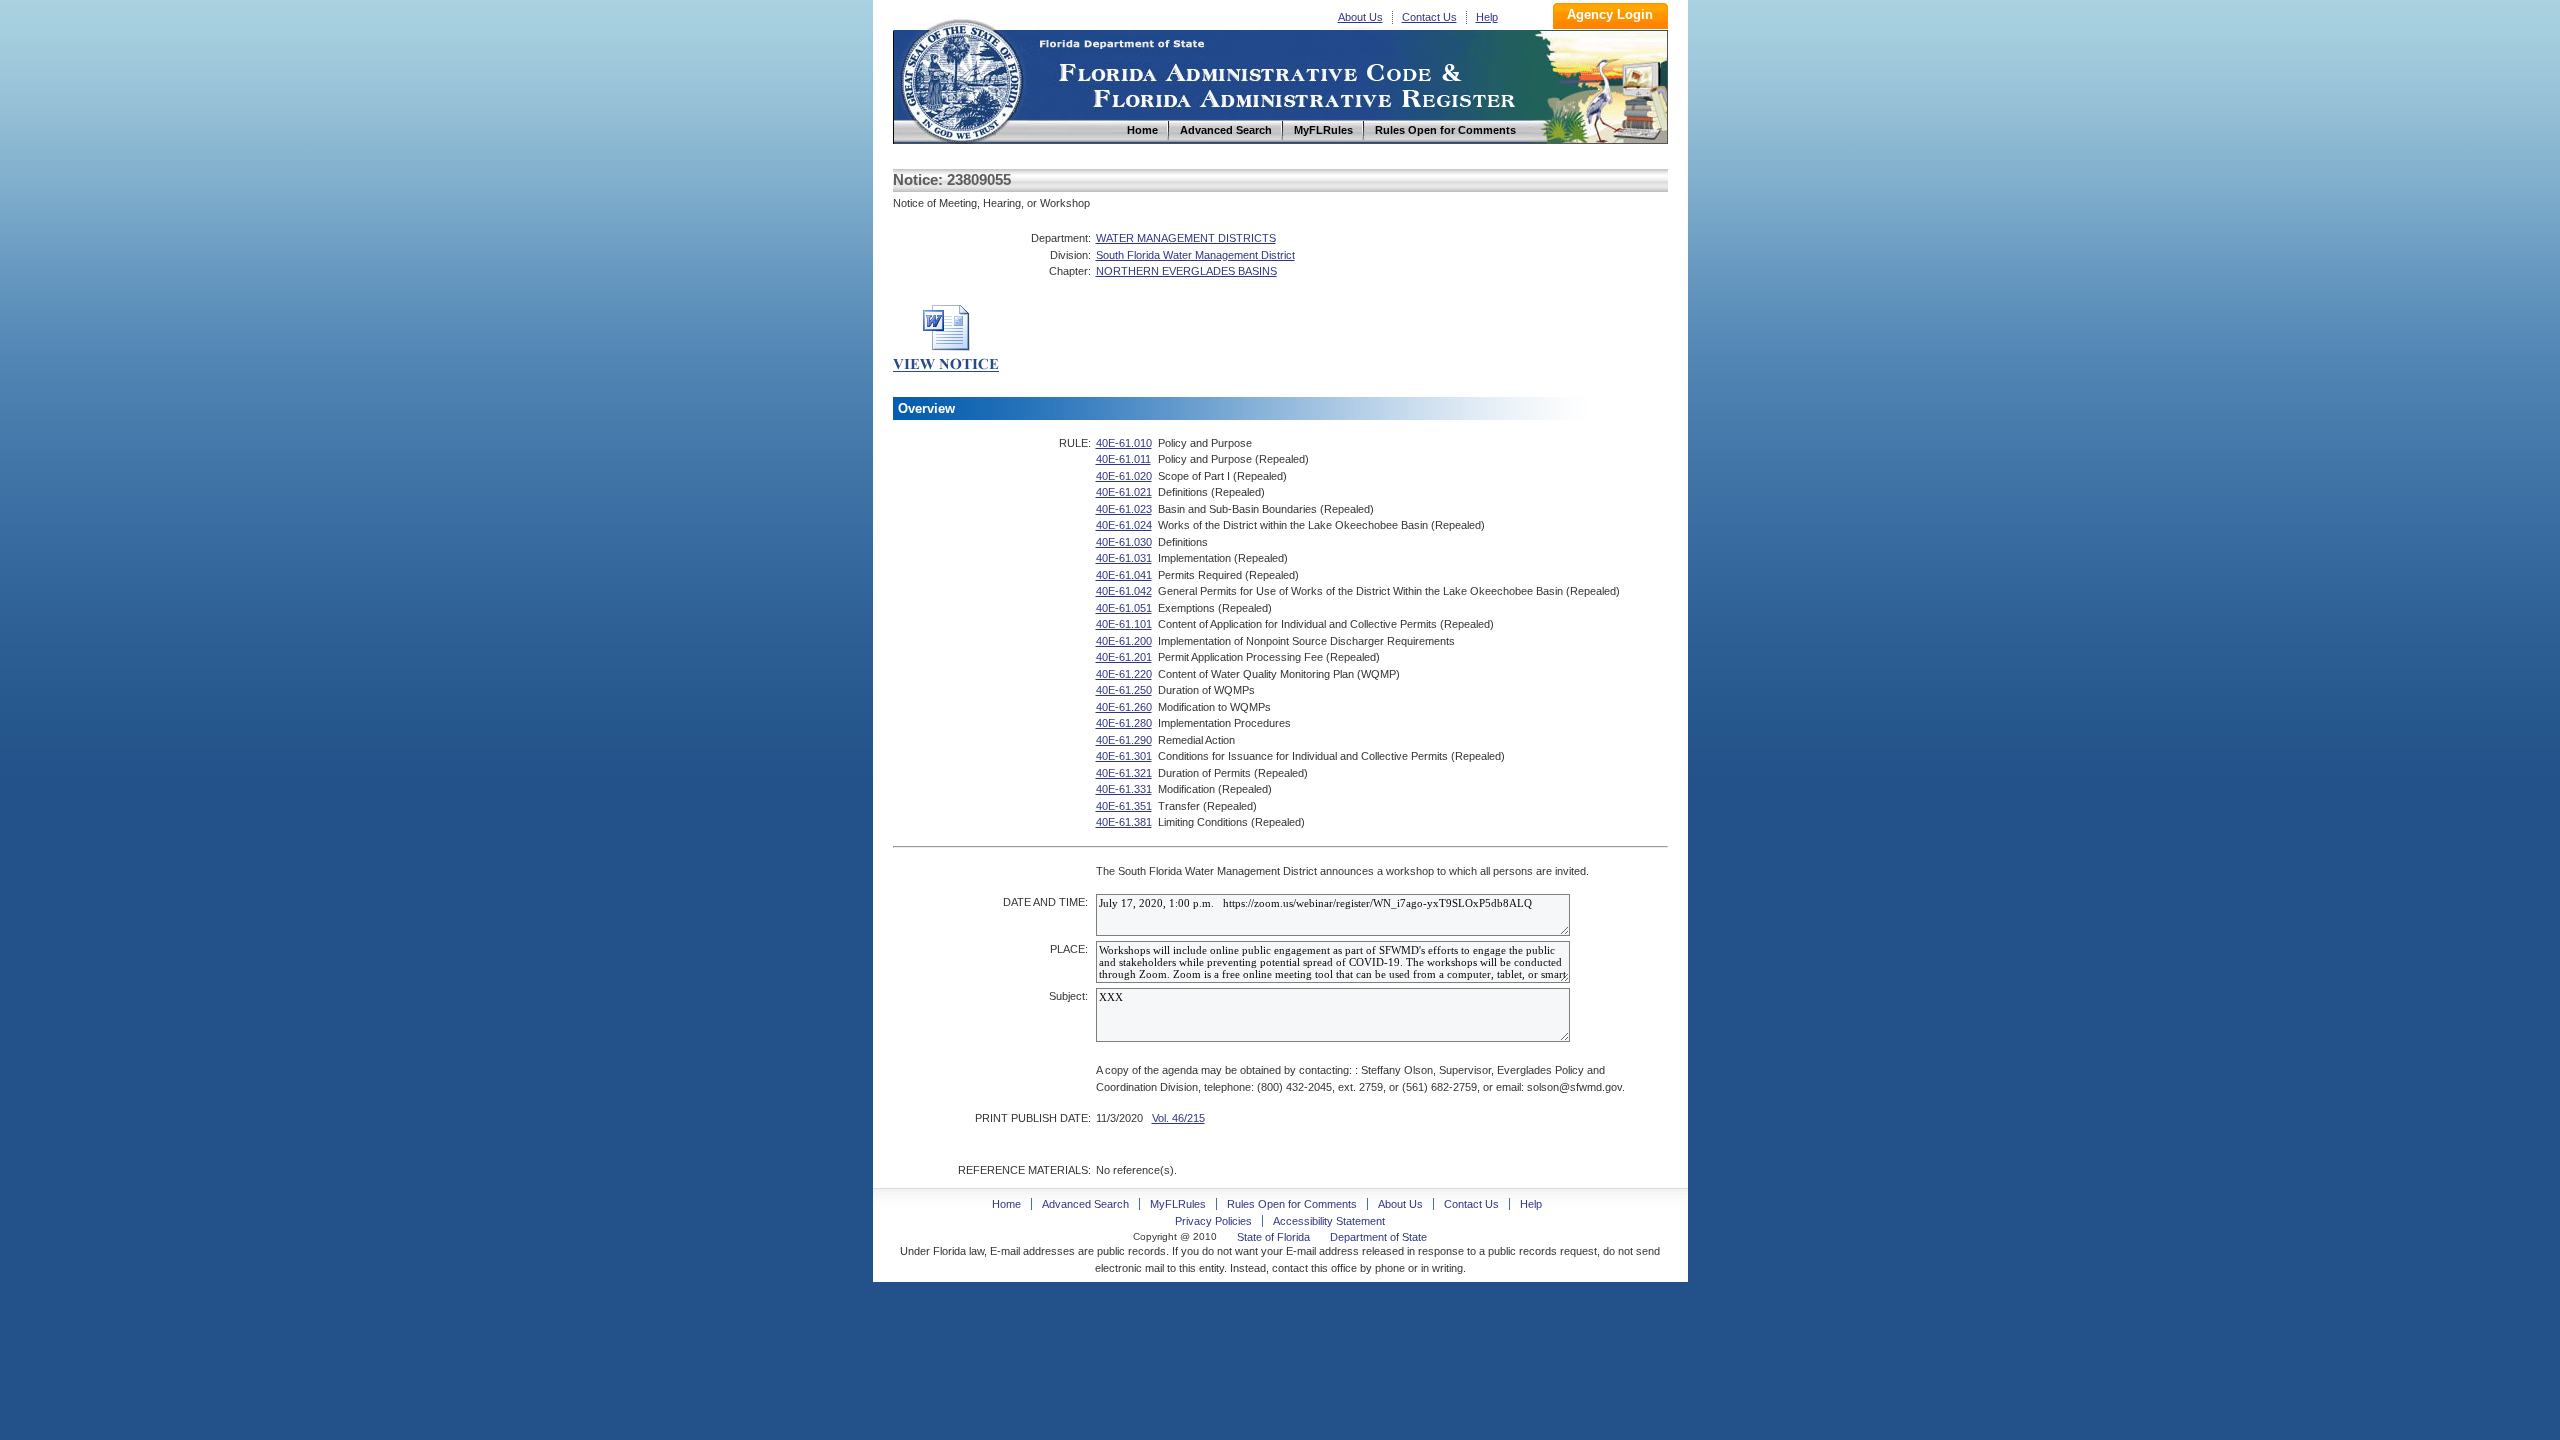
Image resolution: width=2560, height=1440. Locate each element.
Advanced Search (1085, 1204)
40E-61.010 (1124, 443)
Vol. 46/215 (1178, 1118)
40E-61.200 (1124, 641)
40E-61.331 (1124, 789)
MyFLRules (1178, 1204)
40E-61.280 (1124, 723)
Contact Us (1429, 17)
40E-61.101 (1124, 624)
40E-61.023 (1124, 509)
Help (1487, 17)
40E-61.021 (1124, 492)
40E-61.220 (1124, 674)
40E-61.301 (1124, 756)
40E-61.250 (1124, 690)
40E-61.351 (1124, 806)
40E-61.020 (1124, 476)
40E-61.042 (1124, 591)
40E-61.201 (1124, 657)
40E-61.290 (1124, 740)
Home (961, 78)
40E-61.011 (1123, 459)
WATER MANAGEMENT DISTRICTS (1186, 238)
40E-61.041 (1124, 575)
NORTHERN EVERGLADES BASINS (1186, 271)
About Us (1360, 17)
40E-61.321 (1124, 773)
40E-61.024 (1124, 525)
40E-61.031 (1124, 558)
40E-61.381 (1124, 822)
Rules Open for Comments (1292, 1204)
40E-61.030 (1124, 542)
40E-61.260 (1124, 707)
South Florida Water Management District (1195, 255)
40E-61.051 (1124, 608)
